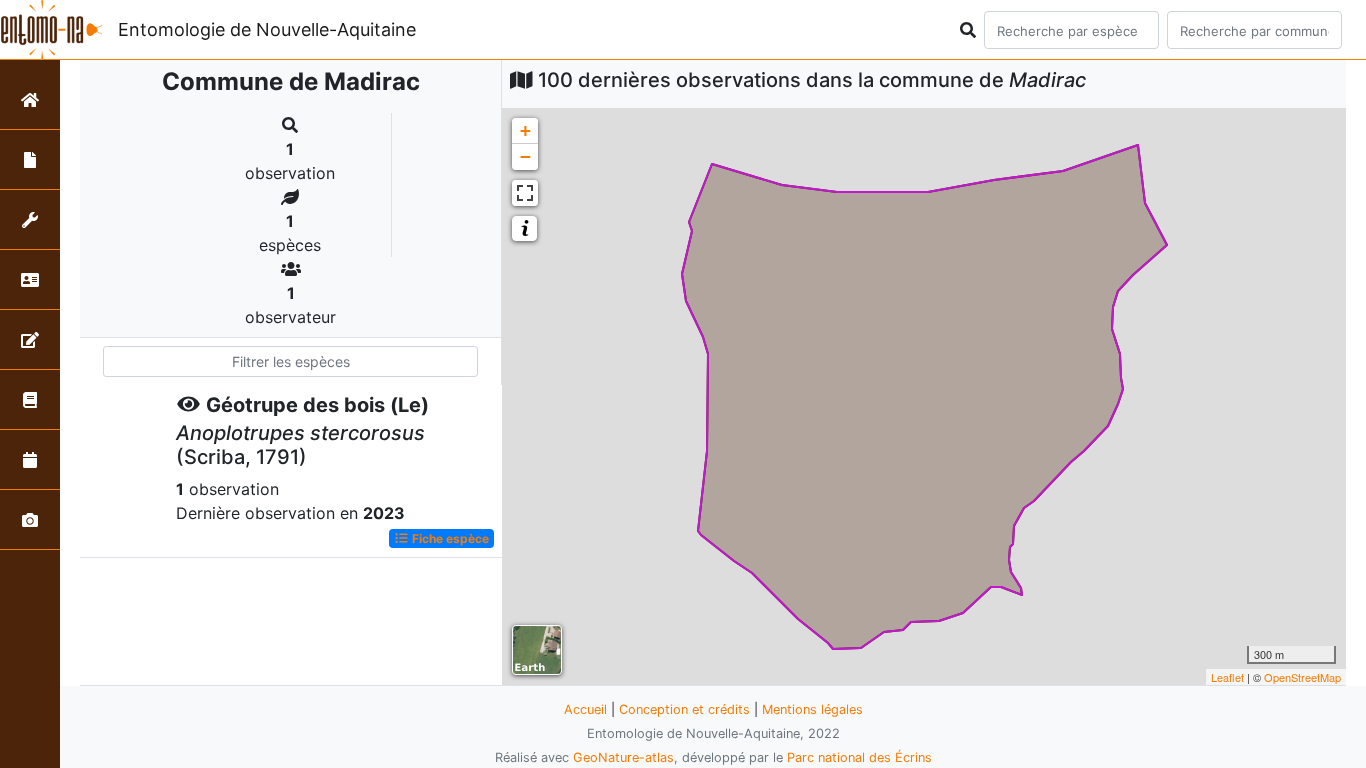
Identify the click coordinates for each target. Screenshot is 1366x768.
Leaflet (1227, 677)
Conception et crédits (684, 709)
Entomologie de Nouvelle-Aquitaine (267, 29)
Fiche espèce (449, 538)
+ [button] (525, 130)
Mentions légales (812, 709)
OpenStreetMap (1302, 677)
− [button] (525, 156)
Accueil (585, 709)
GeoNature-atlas (623, 757)
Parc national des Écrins (859, 757)
